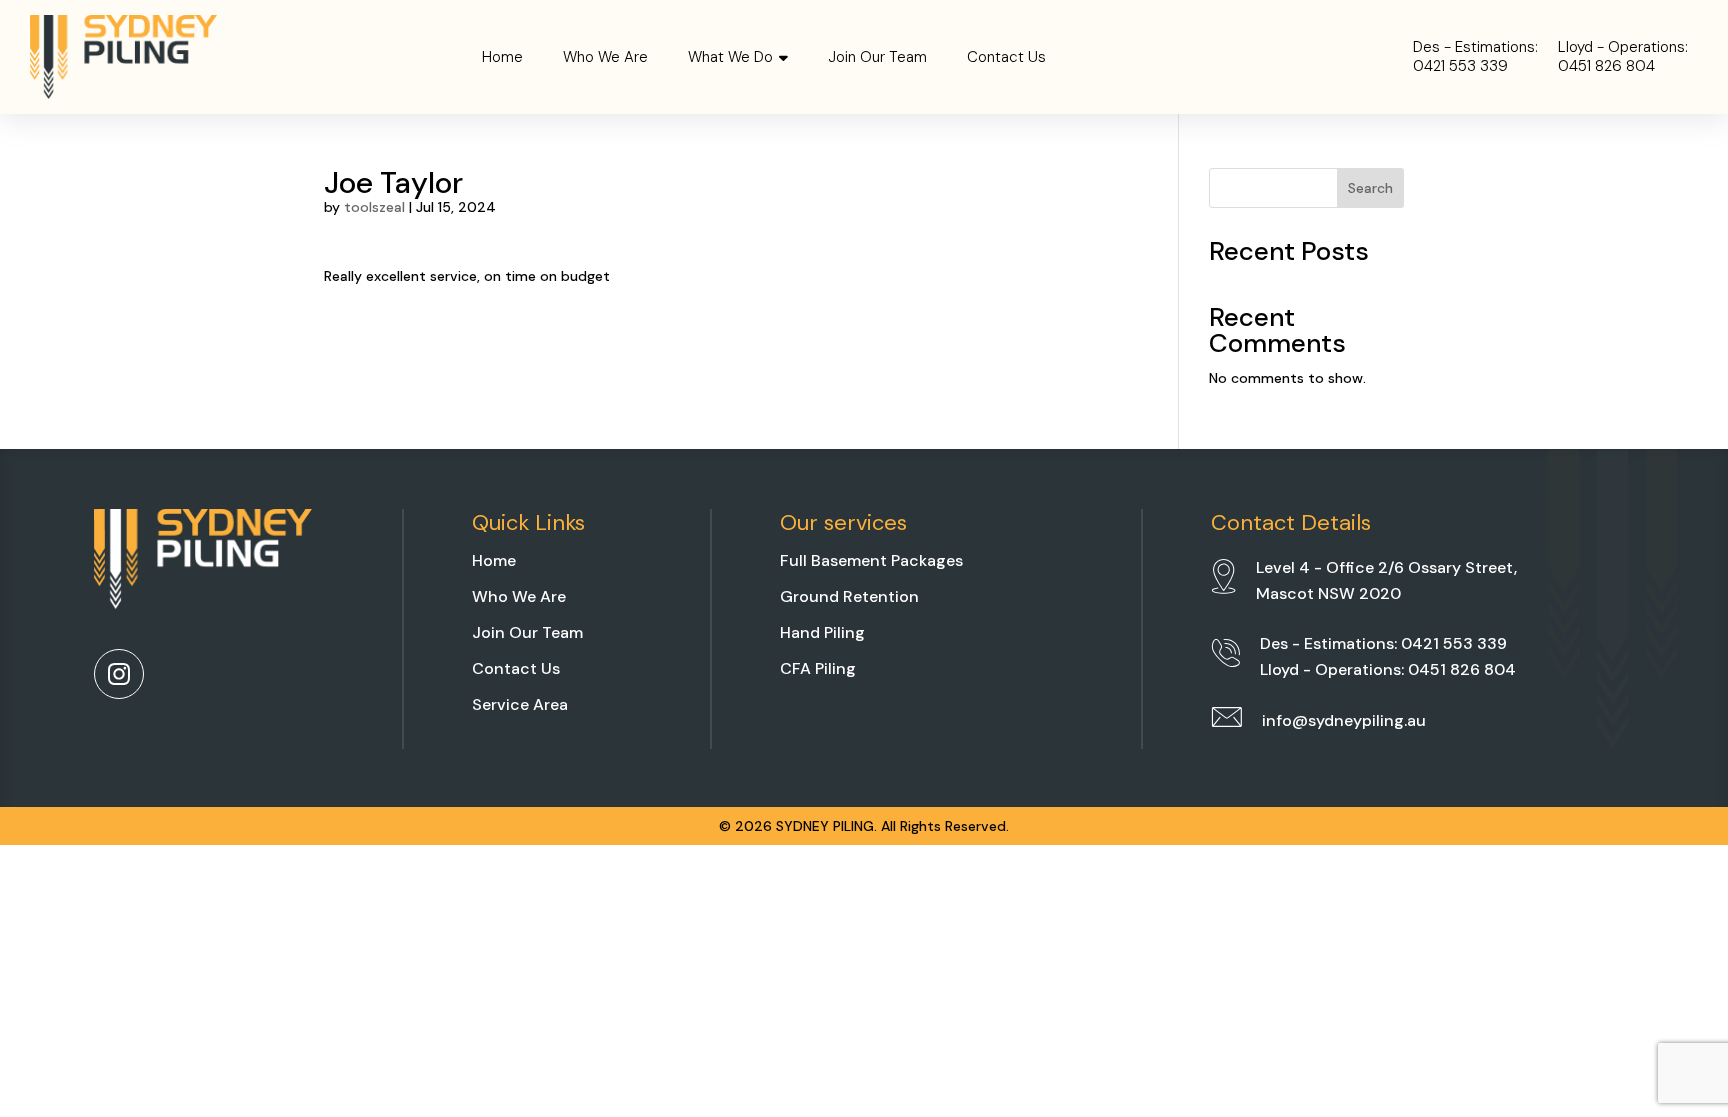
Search (1370, 188)
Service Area (520, 704)
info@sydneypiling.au (1344, 720)
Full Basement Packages (871, 560)
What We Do (730, 57)
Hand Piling (822, 632)
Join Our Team (877, 57)
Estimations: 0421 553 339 (1475, 57)
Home (502, 57)
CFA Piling (818, 668)
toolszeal (374, 207)
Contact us (1006, 57)
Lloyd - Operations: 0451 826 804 (1388, 669)
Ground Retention (849, 596)
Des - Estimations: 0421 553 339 (1383, 643)
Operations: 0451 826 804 (1623, 57)
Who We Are (605, 57)
